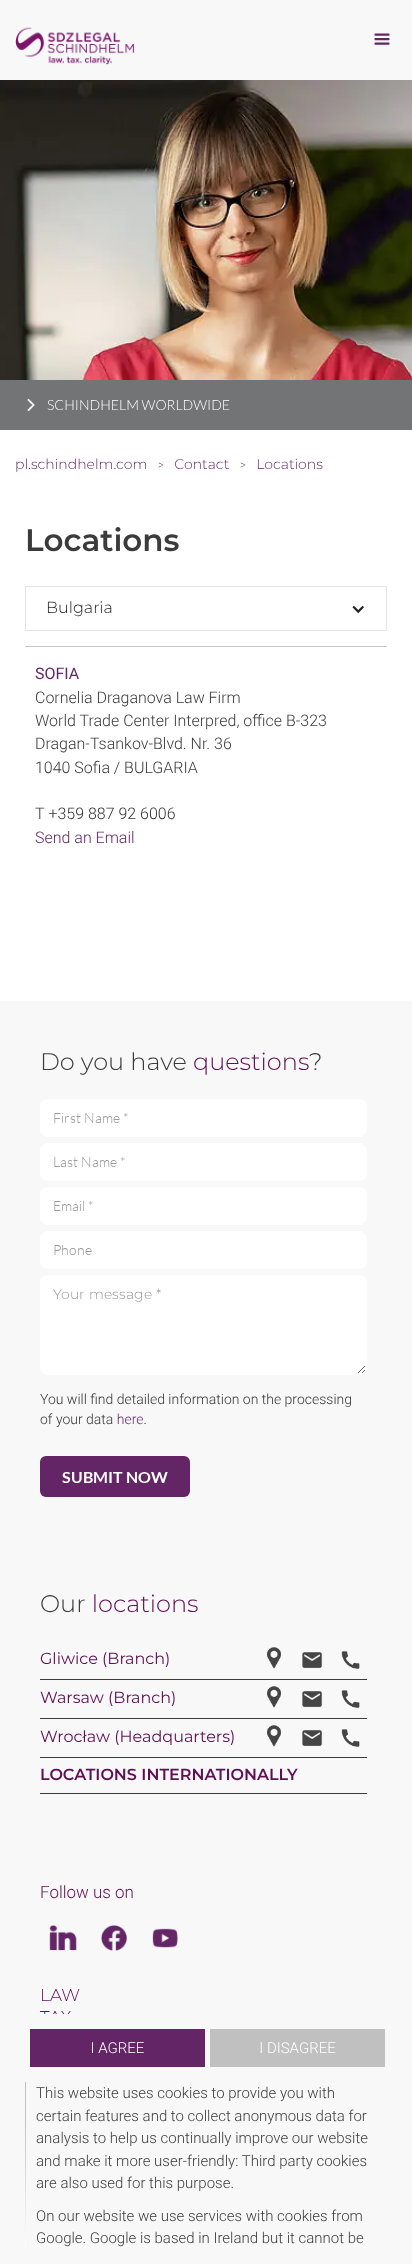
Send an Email (85, 837)
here (130, 1420)
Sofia (57, 673)
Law (60, 1996)
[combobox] (206, 608)
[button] (384, 2165)
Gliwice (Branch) (105, 1659)
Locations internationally (169, 1775)
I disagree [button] (297, 2048)
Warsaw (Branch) (108, 1698)
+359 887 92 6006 (111, 813)
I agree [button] (118, 2048)
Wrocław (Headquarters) (137, 1737)
